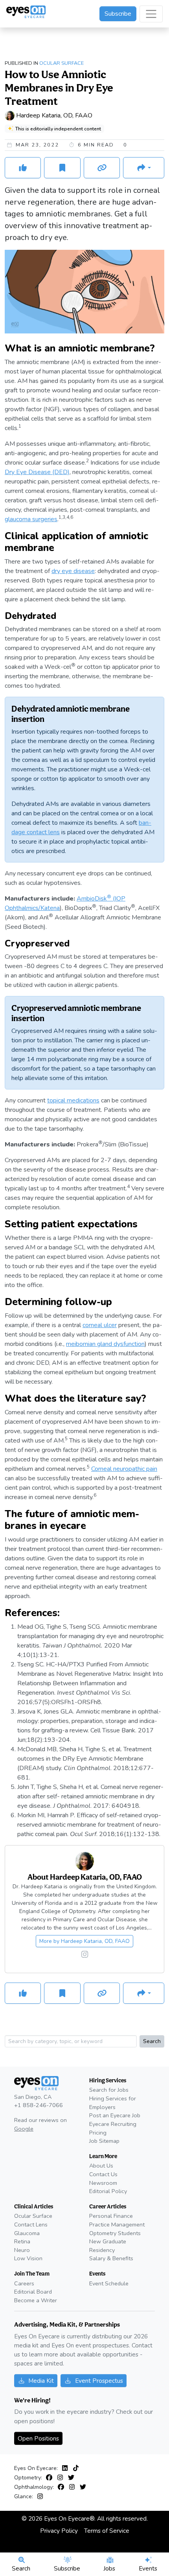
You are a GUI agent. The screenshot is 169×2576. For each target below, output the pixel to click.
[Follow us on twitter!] (71, 2478)
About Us (101, 2166)
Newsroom (103, 2183)
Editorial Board (33, 2292)
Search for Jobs (109, 2090)
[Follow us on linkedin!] (66, 2468)
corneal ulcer (100, 1325)
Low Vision (28, 2258)
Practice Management (117, 2224)
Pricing (98, 2133)
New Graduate (108, 2241)
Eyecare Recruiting (113, 2124)
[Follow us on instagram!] (85, 1955)
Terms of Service (107, 2531)
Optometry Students (115, 2233)
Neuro (22, 2250)
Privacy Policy (59, 2531)
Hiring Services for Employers (113, 2103)
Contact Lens (31, 2224)
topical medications (73, 1100)
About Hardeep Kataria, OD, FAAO (85, 1877)
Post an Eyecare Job (115, 2115)
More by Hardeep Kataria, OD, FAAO (84, 1941)
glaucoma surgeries (31, 519)
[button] (144, 168)
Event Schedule (109, 2283)
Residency (102, 2250)
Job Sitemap (104, 2141)
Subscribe (118, 14)
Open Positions (38, 2438)
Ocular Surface (62, 63)
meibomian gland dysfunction (105, 1344)
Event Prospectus (99, 2381)
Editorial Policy (108, 2191)
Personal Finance (111, 2216)
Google (24, 2129)
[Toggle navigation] (151, 14)
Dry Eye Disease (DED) (37, 472)
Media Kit (41, 2381)
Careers (24, 2283)
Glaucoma (27, 2233)
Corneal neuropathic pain (124, 1469)
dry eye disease (73, 571)
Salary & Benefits (111, 2258)
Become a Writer (36, 2300)
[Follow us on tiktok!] (76, 2468)
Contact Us (103, 2174)
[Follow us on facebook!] (51, 2478)
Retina (22, 2241)
